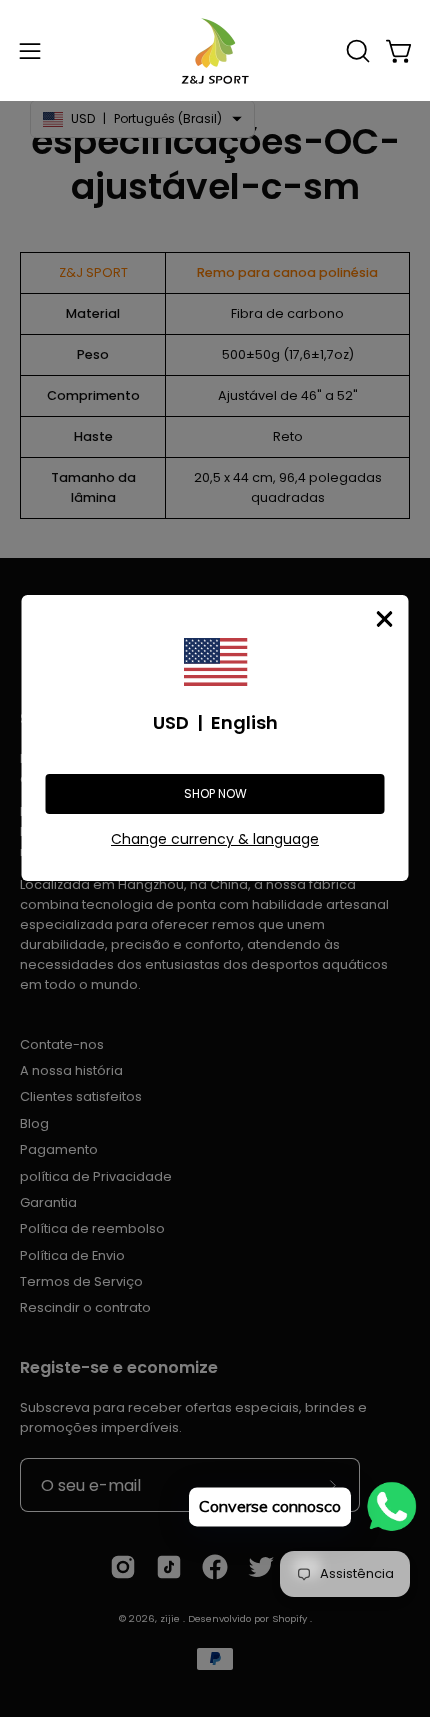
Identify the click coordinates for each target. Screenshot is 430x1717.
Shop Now (215, 793)
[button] (356, 51)
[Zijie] (215, 50)
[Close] (385, 619)
